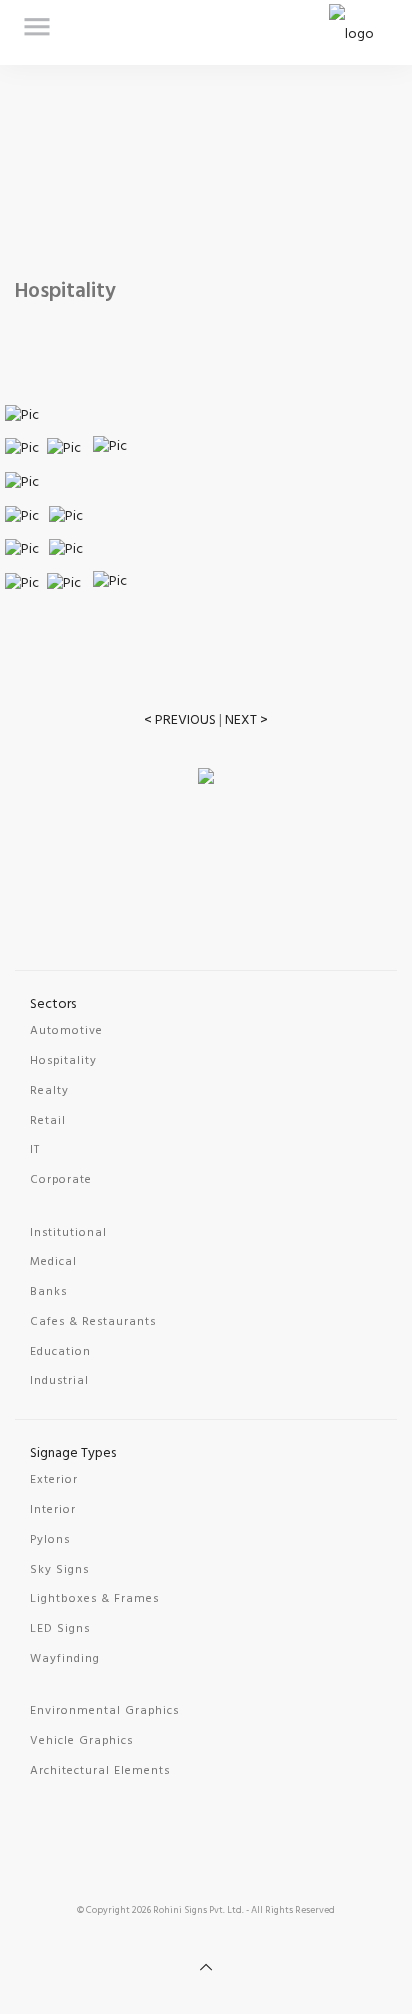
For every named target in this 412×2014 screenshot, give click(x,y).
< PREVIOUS (180, 720)
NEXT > (246, 720)
